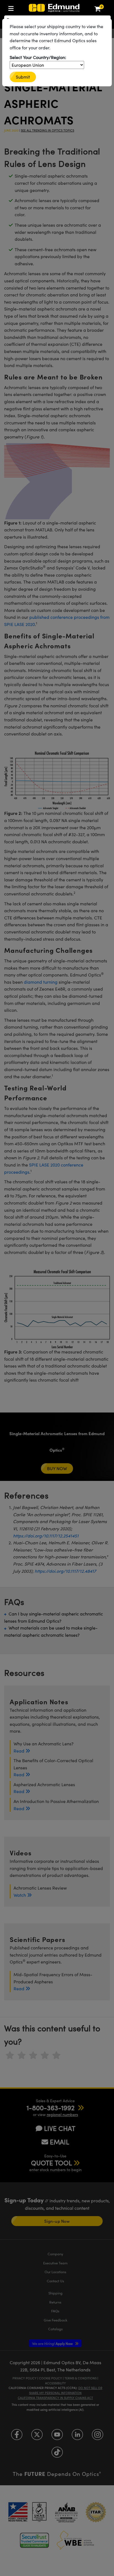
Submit (23, 77)
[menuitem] (12, 7)
